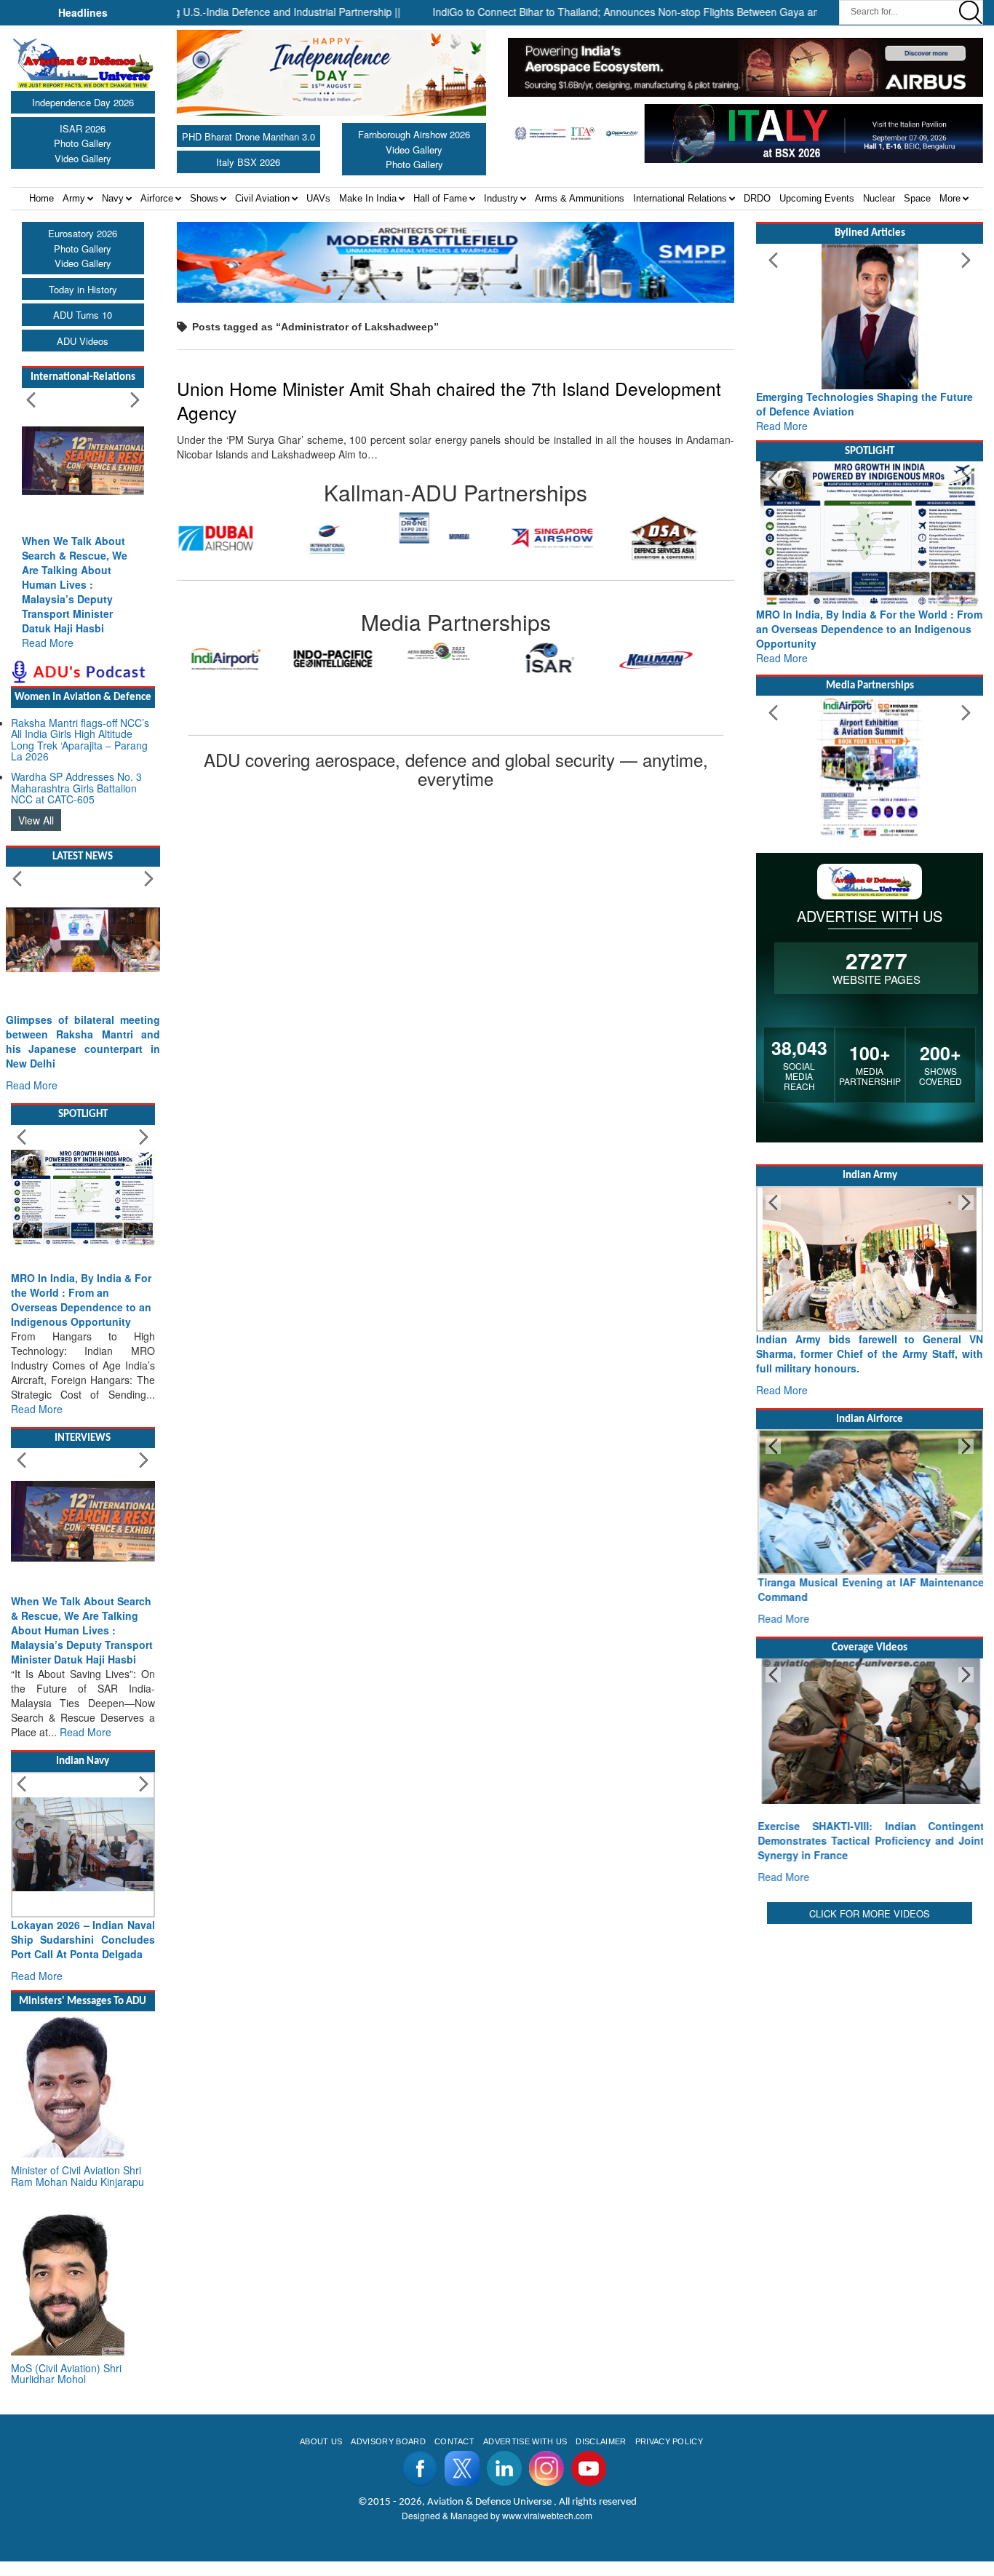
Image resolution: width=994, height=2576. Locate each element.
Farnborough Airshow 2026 (414, 134)
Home (41, 198)
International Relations (680, 198)
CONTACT (454, 2441)
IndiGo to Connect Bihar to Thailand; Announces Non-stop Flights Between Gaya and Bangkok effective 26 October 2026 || (678, 12)
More (950, 198)
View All (36, 820)
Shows (204, 198)
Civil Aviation (262, 198)
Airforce (157, 198)
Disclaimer (601, 2441)
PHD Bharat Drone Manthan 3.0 (249, 136)
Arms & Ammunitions (580, 198)
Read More (48, 643)
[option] (233, 538)
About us (321, 2441)
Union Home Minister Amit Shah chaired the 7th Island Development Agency (449, 400)
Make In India (368, 198)
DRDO (757, 198)
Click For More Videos (870, 1913)
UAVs (318, 198)
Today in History (83, 289)
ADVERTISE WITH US (525, 2441)
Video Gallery (83, 158)
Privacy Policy (669, 2441)
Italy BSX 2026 (248, 162)
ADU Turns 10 (83, 315)
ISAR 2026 (83, 128)
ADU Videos (83, 341)
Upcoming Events (817, 198)
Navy (113, 198)
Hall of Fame (440, 198)
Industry (501, 198)
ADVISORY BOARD (388, 2441)
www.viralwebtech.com (547, 2515)
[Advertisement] (870, 2019)
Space (917, 198)
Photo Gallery (83, 143)
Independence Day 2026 (83, 102)
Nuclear (879, 198)
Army (74, 198)
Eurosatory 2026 (83, 233)
